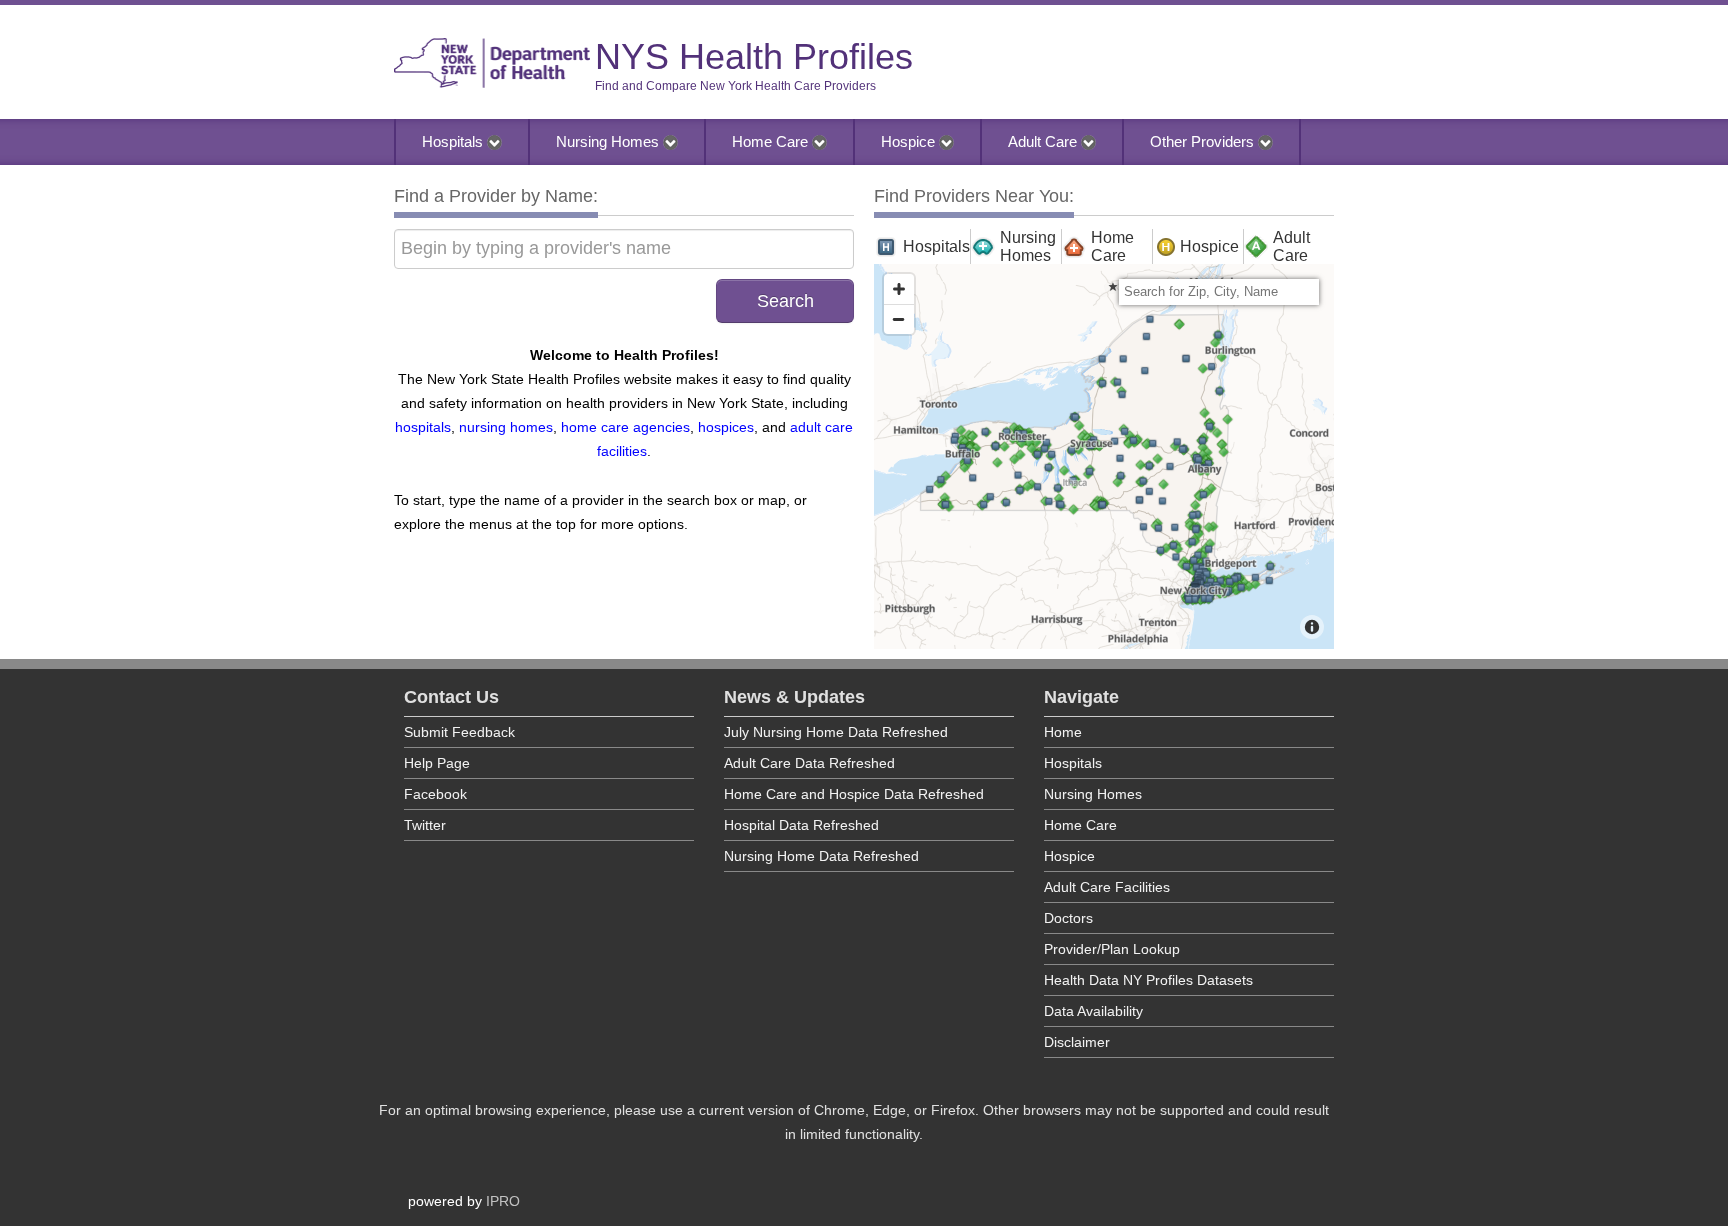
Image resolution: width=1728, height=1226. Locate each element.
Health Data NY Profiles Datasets (1148, 980)
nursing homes (506, 427)
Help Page (437, 763)
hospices (726, 427)
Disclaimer (1077, 1042)
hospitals (423, 427)
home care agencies (625, 427)
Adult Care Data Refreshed (809, 763)
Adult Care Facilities (1107, 887)
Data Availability (1093, 1011)
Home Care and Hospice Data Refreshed (854, 794)
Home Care (772, 141)
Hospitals (454, 141)
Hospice (910, 141)
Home (1063, 732)
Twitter (425, 825)
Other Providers (1204, 141)
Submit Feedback (459, 732)
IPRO (503, 1201)
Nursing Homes (609, 141)
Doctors (1068, 918)
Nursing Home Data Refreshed (821, 856)
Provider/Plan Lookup (1112, 949)
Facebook (435, 794)
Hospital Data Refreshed (801, 825)
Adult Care (1044, 141)
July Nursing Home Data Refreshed (836, 732)
